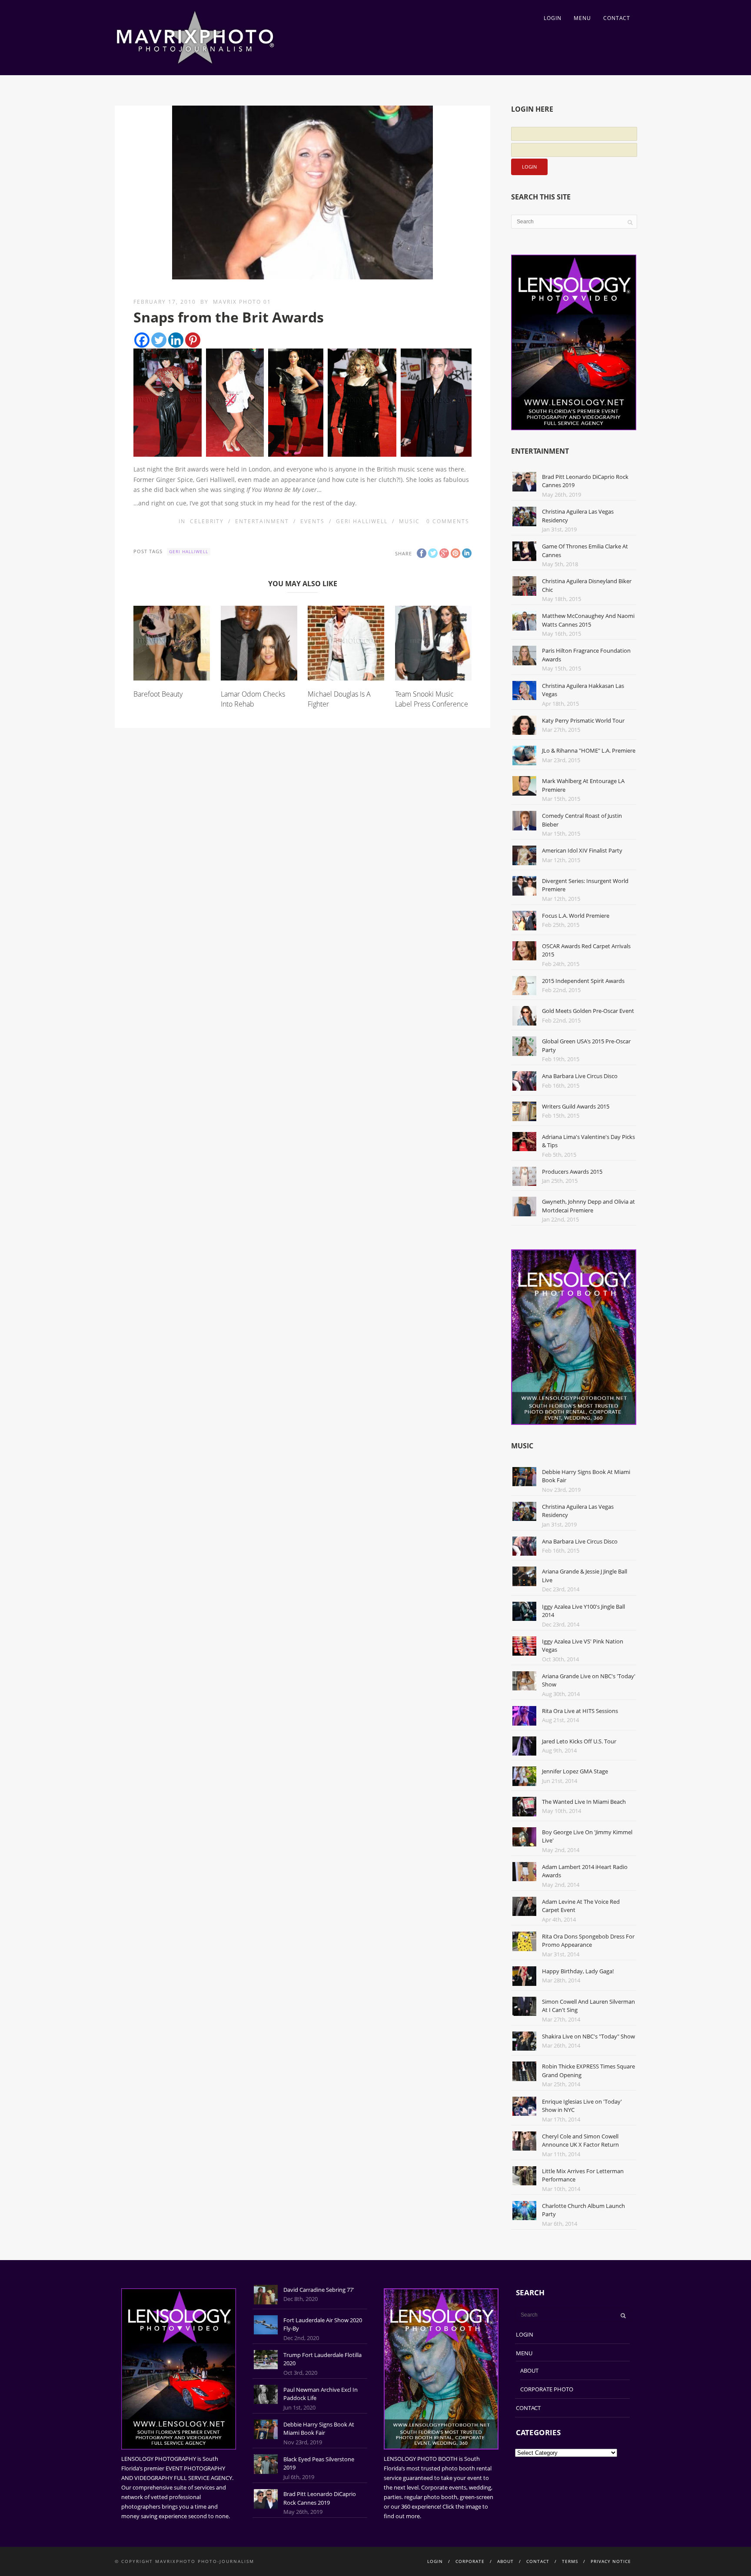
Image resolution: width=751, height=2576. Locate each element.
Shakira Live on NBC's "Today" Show (588, 2036)
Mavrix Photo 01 (242, 302)
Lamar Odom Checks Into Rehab (253, 699)
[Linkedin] (176, 340)
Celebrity (207, 521)
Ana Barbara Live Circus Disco (580, 1076)
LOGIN (553, 18)
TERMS (570, 2561)
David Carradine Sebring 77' (319, 2290)
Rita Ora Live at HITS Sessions (580, 1711)
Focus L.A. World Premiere (576, 916)
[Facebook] (142, 340)
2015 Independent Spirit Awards (583, 981)
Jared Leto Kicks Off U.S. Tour (579, 1741)
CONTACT (617, 18)
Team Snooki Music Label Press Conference (432, 699)
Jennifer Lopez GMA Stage (575, 1771)
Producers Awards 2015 (572, 1172)
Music (409, 521)
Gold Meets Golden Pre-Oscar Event (588, 1011)
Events (312, 521)
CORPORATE (470, 2561)
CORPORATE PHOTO (547, 2389)
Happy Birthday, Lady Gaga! (578, 1971)
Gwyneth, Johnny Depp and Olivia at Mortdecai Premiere (588, 1206)
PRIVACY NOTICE (611, 2561)
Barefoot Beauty (158, 694)
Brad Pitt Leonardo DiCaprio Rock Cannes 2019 (320, 2498)
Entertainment (262, 521)
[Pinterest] (193, 340)
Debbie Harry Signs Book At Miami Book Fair (319, 2429)
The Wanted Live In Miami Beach (584, 1802)
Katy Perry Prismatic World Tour (583, 720)
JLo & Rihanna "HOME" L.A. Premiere (589, 750)
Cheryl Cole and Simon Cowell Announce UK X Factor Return (580, 2141)
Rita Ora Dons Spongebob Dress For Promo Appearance (588, 1941)
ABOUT (529, 2370)
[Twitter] (159, 340)
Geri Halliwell (362, 521)
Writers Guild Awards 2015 (576, 1106)
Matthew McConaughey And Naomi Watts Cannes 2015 (588, 620)
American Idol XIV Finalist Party (582, 850)
